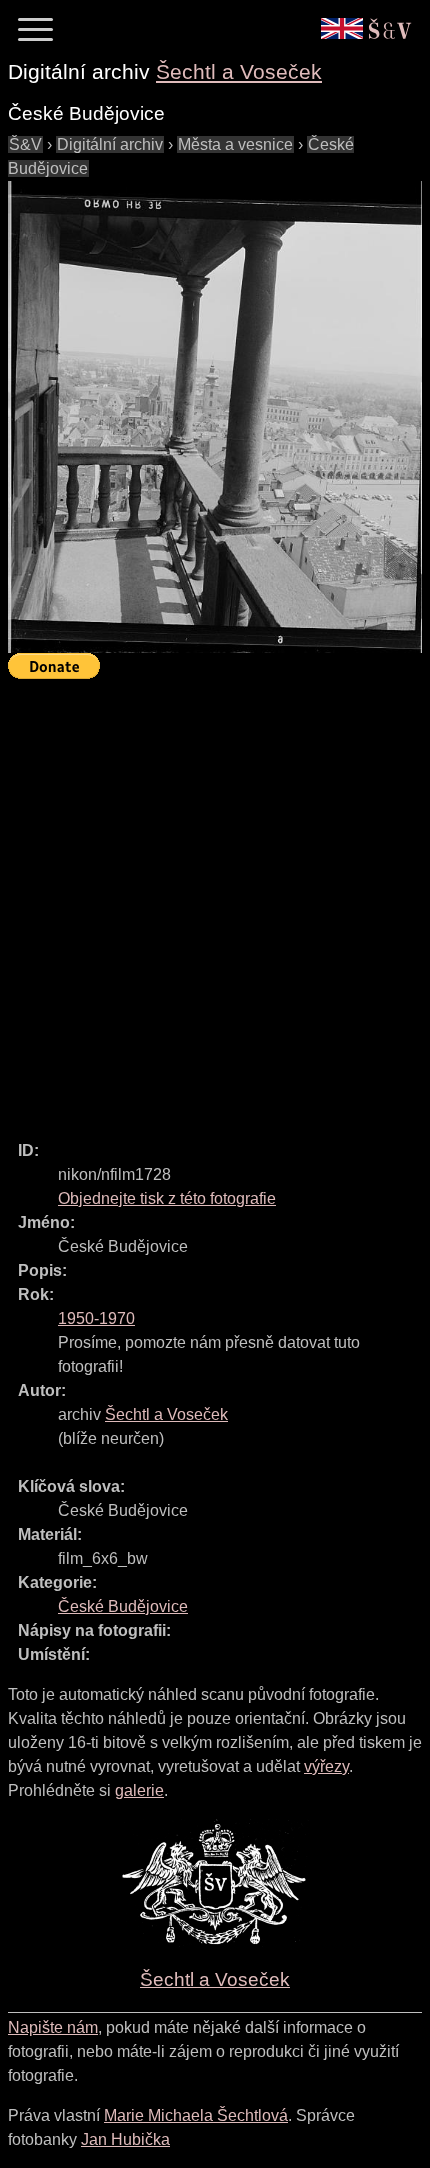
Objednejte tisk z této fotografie (167, 1198)
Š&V (25, 144)
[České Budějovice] (215, 417)
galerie (139, 1790)
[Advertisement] (215, 901)
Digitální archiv (110, 144)
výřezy (326, 1766)
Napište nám (53, 2027)
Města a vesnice (235, 144)
